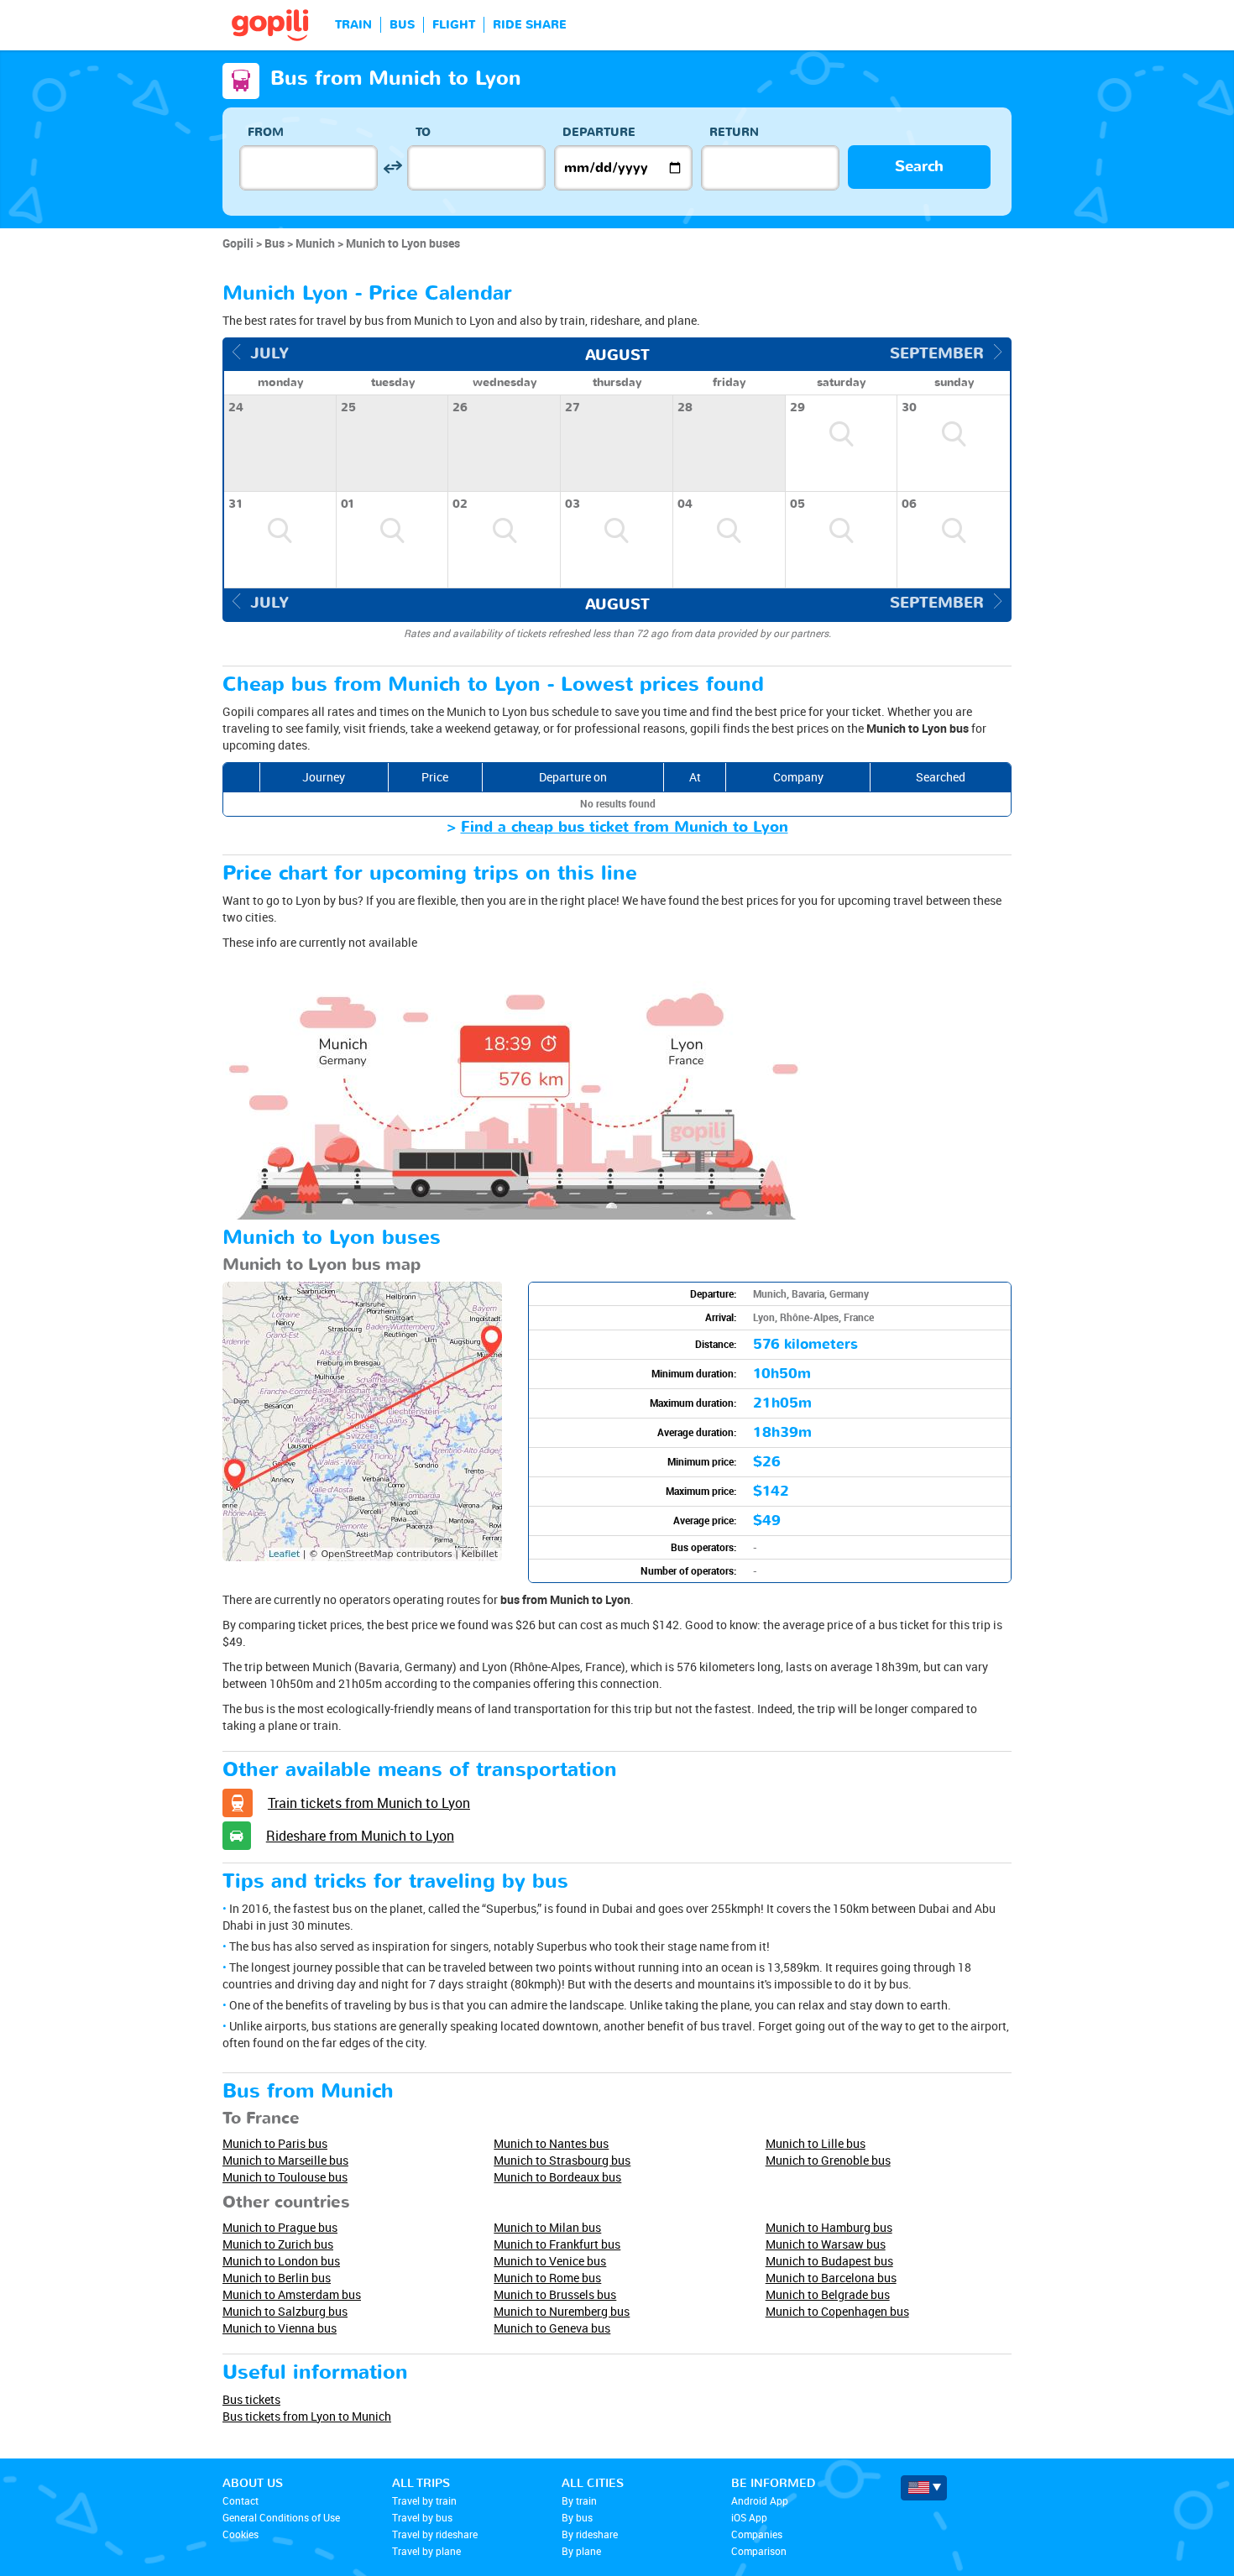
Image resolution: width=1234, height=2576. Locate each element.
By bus (577, 2517)
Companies (757, 2534)
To (423, 132)
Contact (241, 2500)
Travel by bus (422, 2517)
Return (734, 132)
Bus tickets (251, 2399)
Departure (599, 132)
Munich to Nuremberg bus (562, 2311)
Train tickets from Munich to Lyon (369, 1803)
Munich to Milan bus (547, 2227)
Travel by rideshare (435, 2534)
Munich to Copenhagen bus (837, 2311)
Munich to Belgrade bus (828, 2294)
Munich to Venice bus (550, 2261)
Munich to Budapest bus (829, 2261)
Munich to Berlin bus (277, 2278)
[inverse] (392, 167)
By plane (581, 2551)
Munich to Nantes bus (551, 2143)
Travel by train (424, 2500)
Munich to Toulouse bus (285, 2177)
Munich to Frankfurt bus (557, 2244)
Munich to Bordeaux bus (557, 2177)
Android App (760, 2500)
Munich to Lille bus (816, 2143)
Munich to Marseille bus (285, 2160)
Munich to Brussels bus (555, 2294)
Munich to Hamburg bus (829, 2227)
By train (579, 2500)
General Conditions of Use (281, 2517)
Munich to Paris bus (275, 2143)
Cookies (241, 2534)
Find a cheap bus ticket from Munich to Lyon (625, 827)
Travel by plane (426, 2551)
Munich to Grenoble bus (828, 2160)
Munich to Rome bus (547, 2278)
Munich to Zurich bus (278, 2244)
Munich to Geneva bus (552, 2328)
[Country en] (924, 2488)
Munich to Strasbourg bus (562, 2160)
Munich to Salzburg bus (285, 2311)
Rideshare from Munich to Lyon (360, 1836)
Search (919, 167)
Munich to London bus (281, 2261)
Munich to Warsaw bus (826, 2244)
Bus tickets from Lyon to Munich (307, 2416)
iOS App (749, 2517)
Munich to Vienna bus (280, 2328)
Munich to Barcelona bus (831, 2278)
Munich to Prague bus (280, 2227)
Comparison (759, 2551)
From (266, 132)
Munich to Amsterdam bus (292, 2294)
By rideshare (590, 2534)
